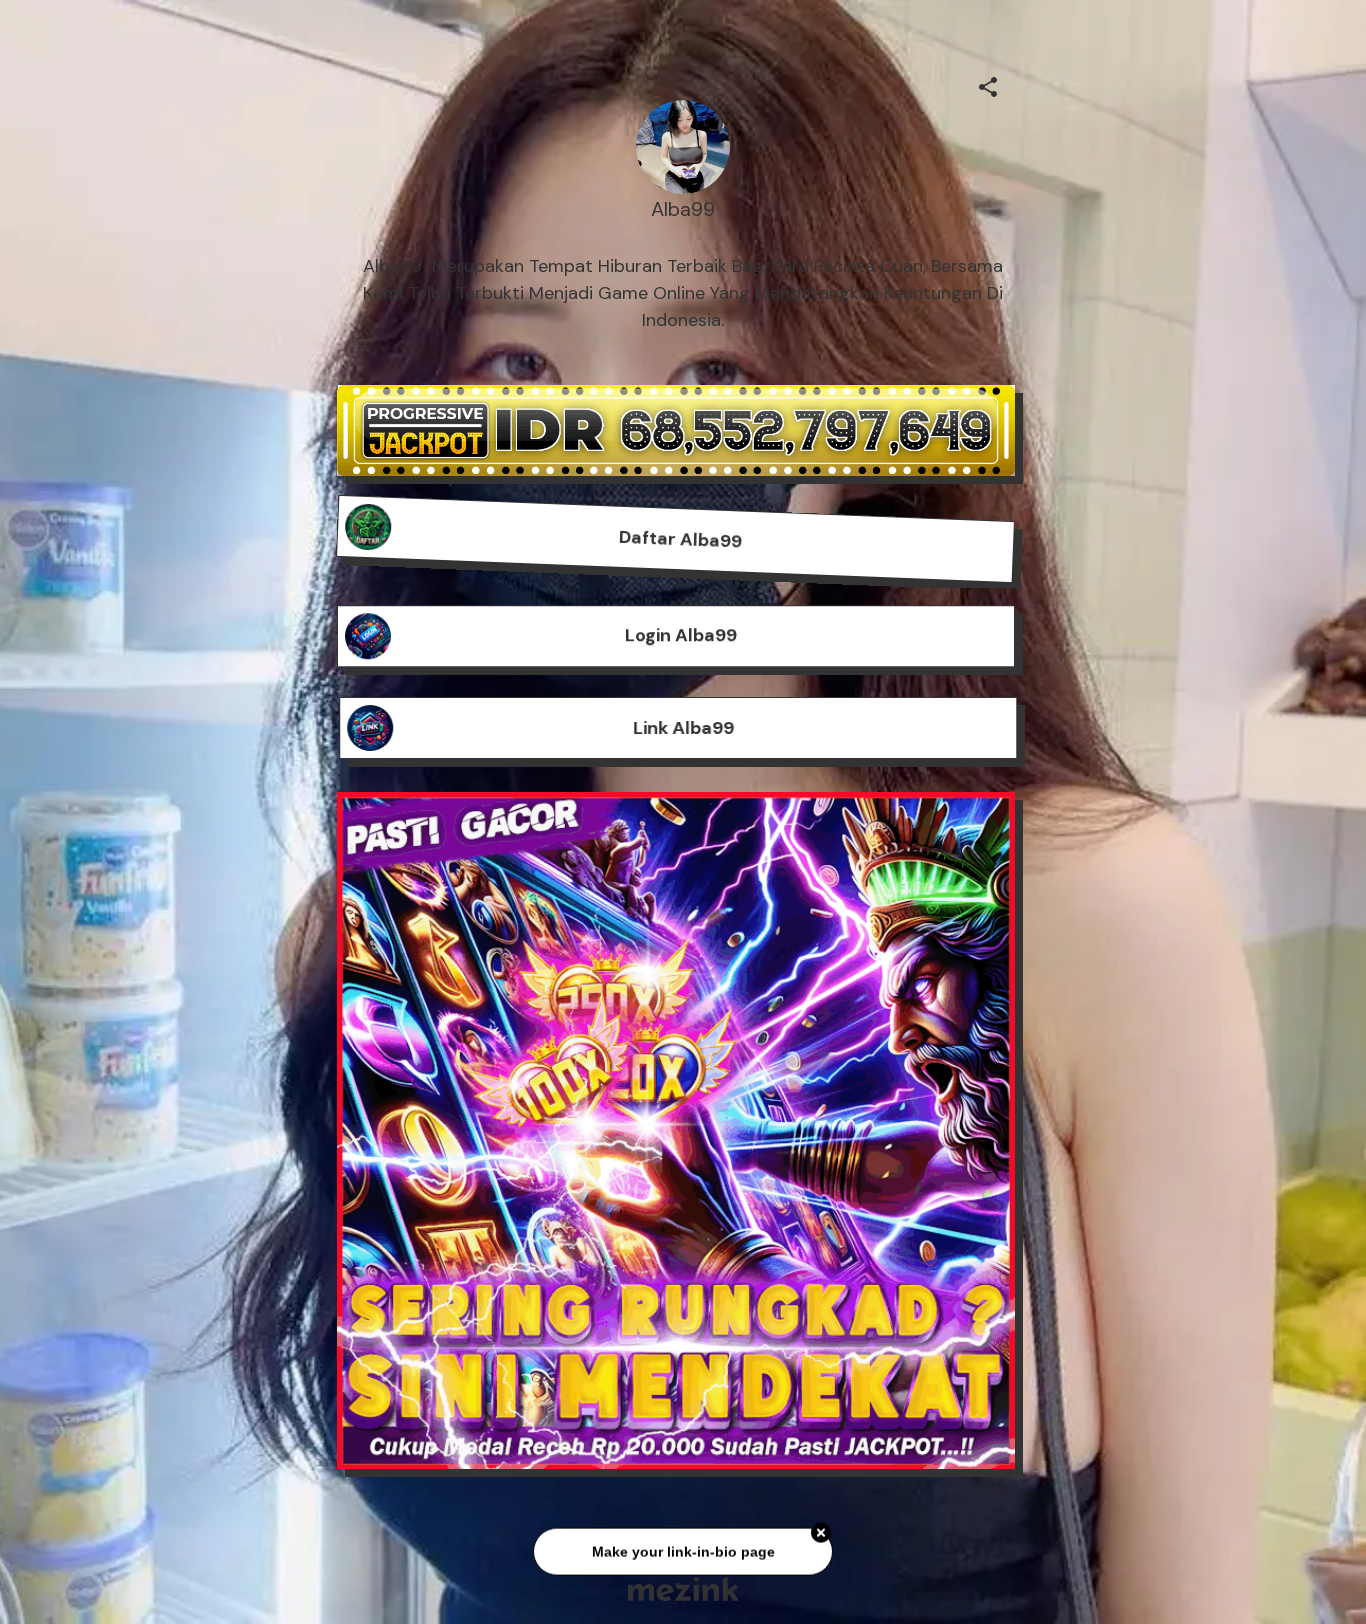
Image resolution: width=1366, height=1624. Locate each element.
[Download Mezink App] (683, 1588)
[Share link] (988, 84)
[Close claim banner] (821, 1531)
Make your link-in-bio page (682, 1549)
